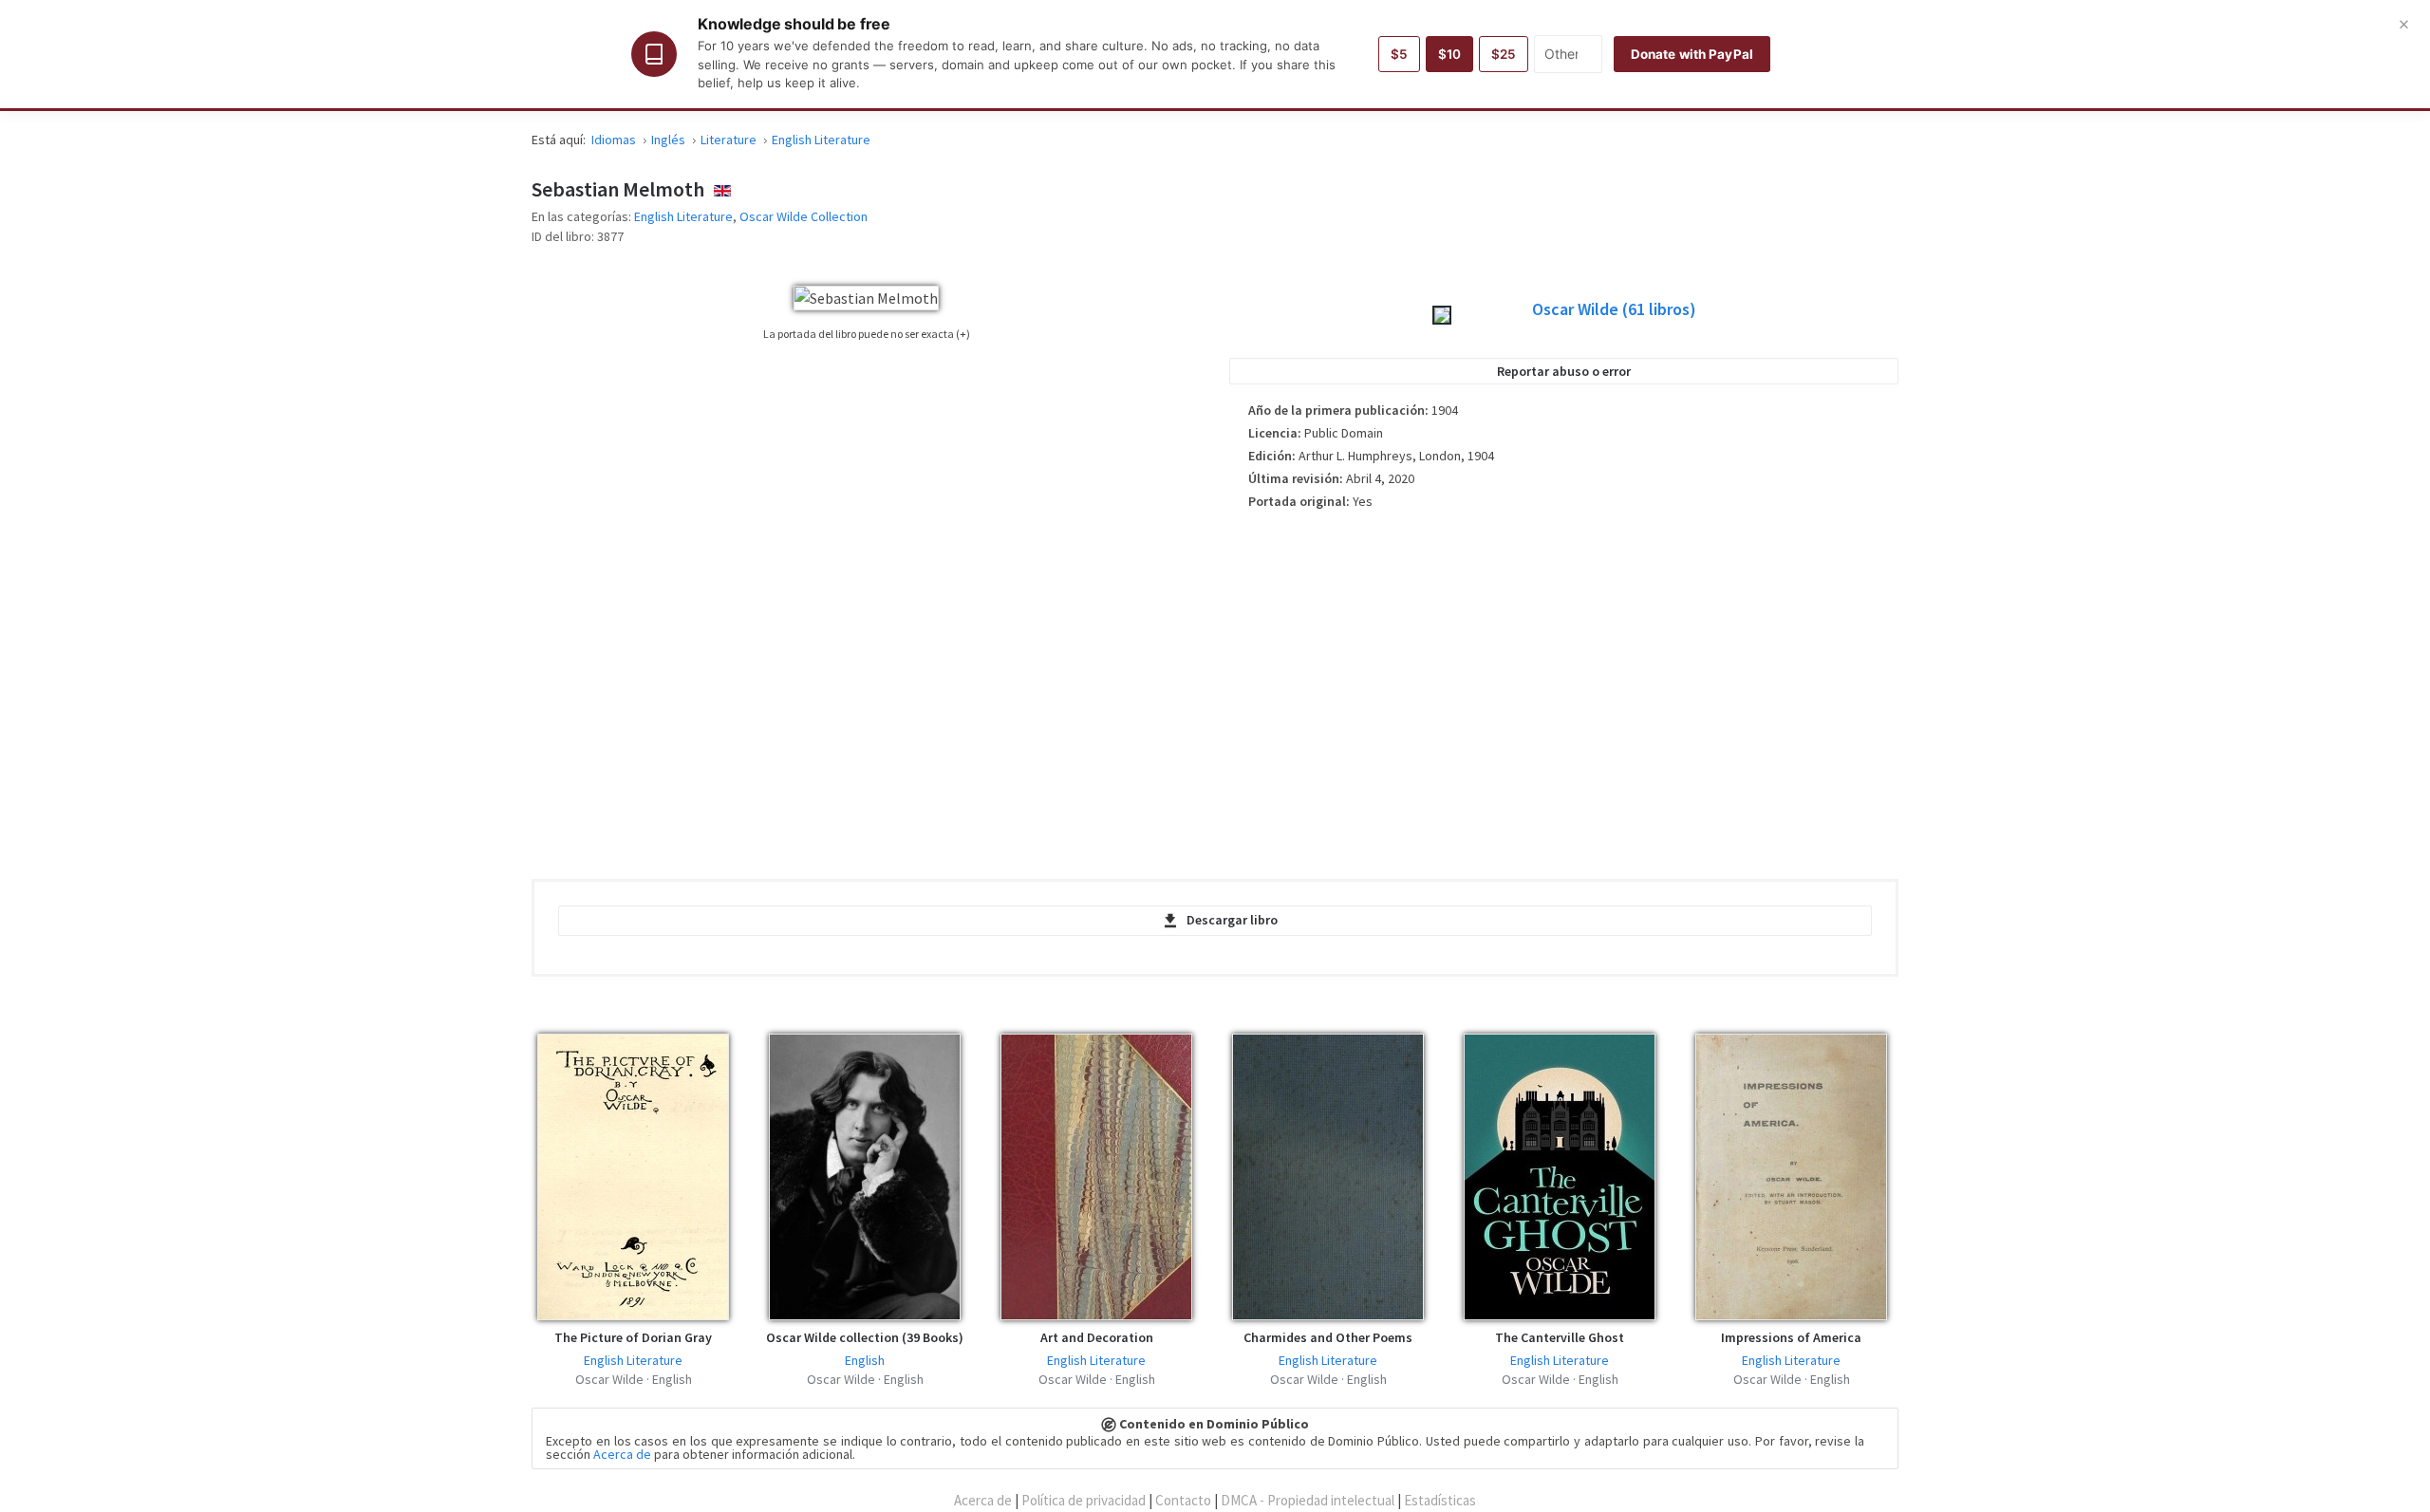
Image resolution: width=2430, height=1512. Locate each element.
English (865, 1360)
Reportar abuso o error (1564, 371)
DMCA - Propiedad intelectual (1308, 1500)
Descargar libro (1232, 920)
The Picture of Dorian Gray (633, 1337)
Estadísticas (1440, 1500)
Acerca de (622, 1454)
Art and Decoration (1097, 1337)
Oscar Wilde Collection (804, 216)
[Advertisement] (1564, 688)
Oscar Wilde (1614, 309)
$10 (1449, 54)
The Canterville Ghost (1560, 1337)
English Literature (683, 216)
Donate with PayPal (1692, 54)
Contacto (1183, 1500)
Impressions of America (1791, 1337)
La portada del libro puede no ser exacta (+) (867, 334)
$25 (1504, 54)
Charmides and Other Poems (1328, 1337)
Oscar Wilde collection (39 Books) (865, 1337)
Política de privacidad (1084, 1500)
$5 (1399, 54)
